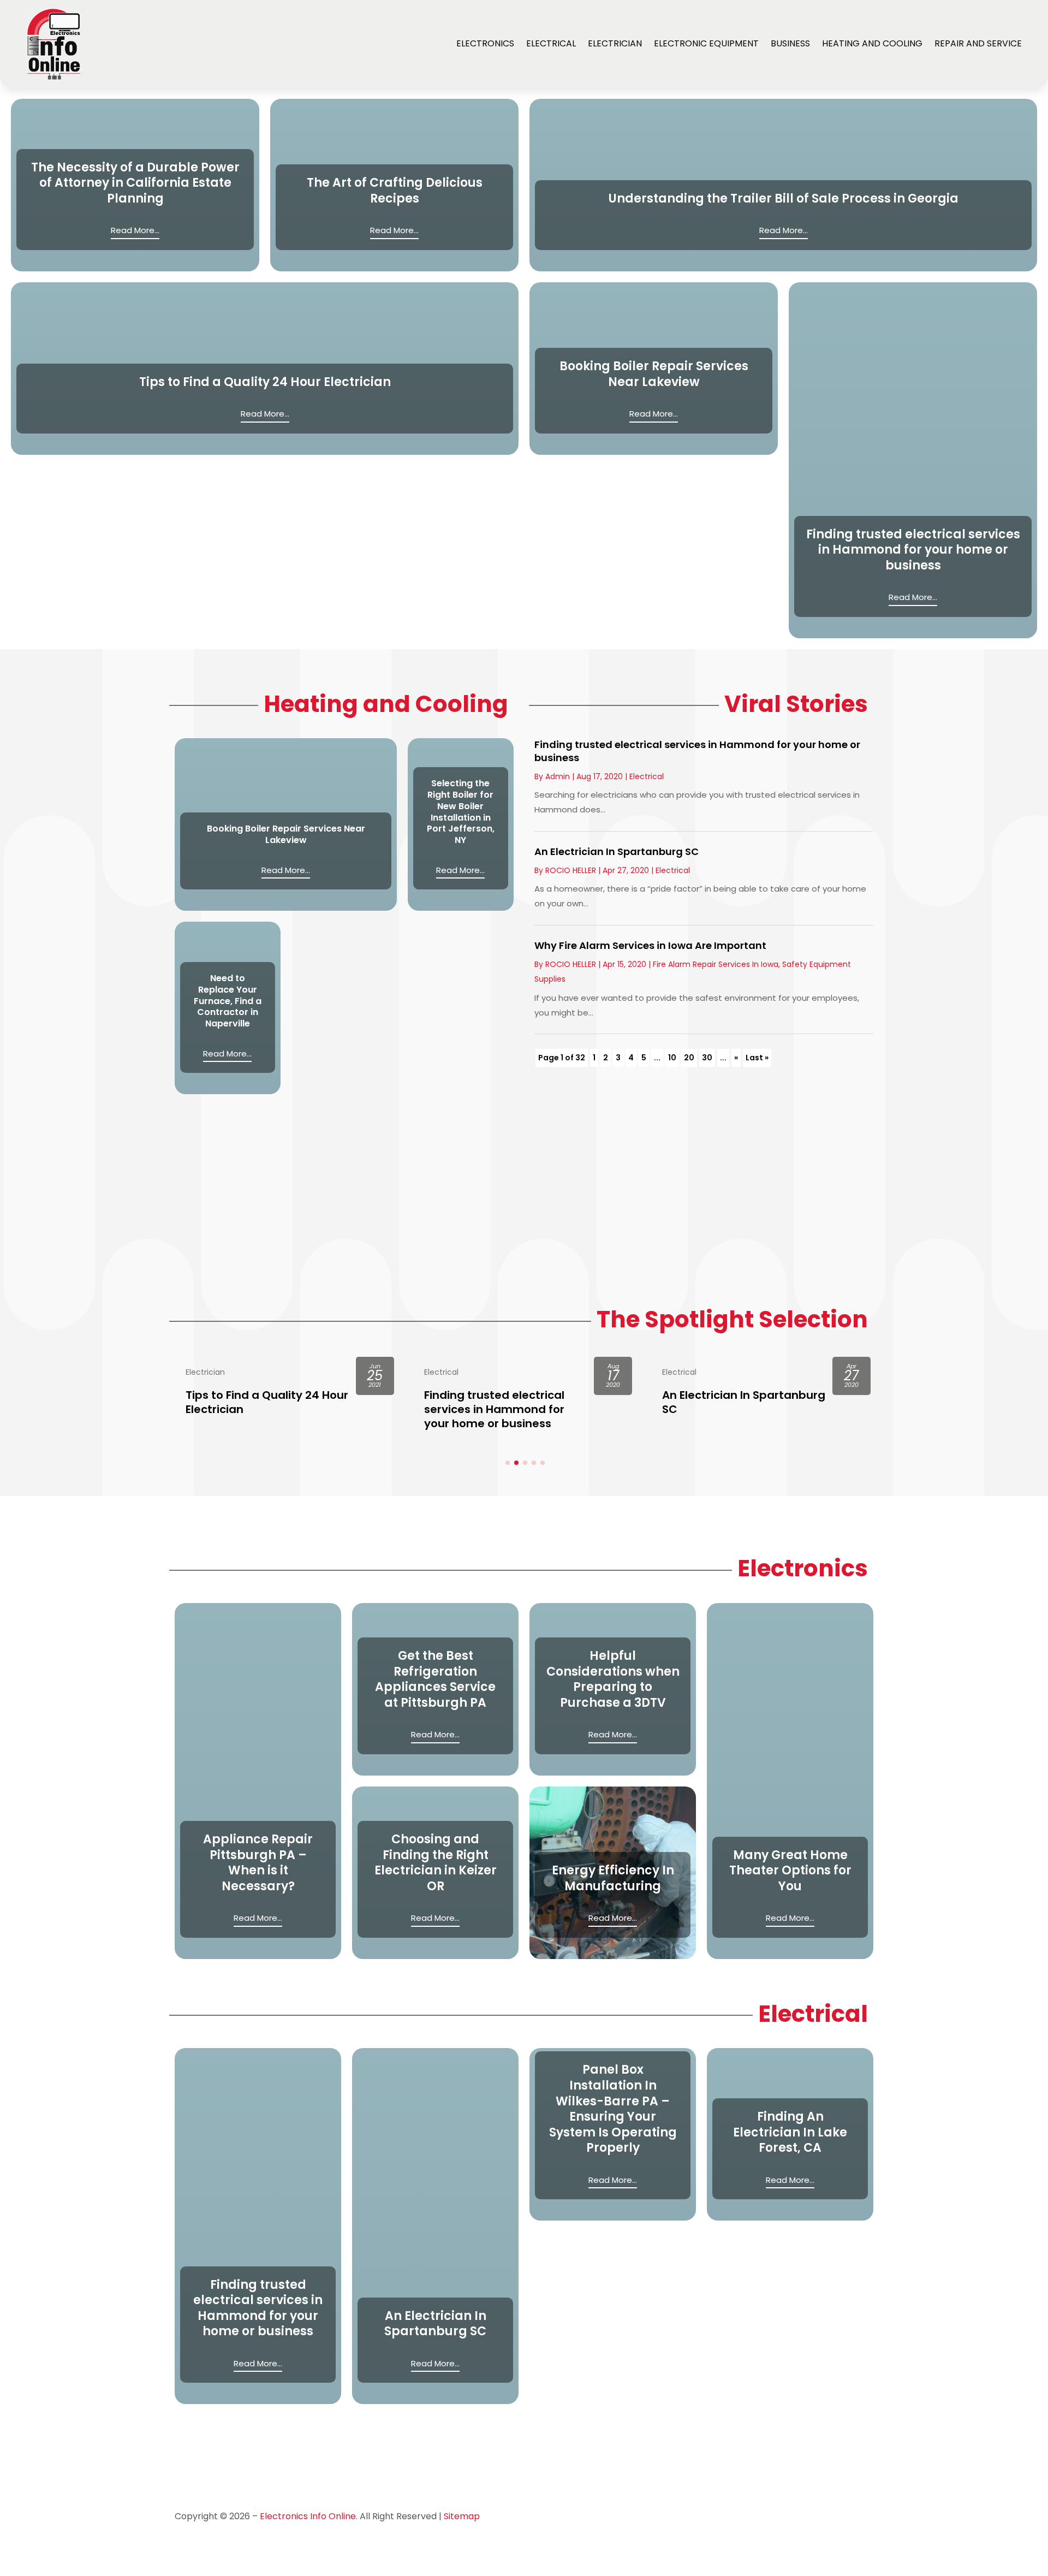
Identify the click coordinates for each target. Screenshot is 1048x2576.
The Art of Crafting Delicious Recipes (395, 191)
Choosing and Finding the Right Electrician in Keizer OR (436, 1863)
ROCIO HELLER (571, 870)
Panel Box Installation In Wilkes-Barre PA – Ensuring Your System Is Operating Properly (613, 2109)
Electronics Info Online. (309, 2516)
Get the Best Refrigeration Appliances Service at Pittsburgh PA (435, 1679)
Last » (757, 1058)
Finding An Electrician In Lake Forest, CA (790, 2132)
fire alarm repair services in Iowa (716, 964)
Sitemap (462, 2516)
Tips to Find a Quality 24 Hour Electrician (265, 382)
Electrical (551, 43)
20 (689, 1058)
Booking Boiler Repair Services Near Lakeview (654, 374)
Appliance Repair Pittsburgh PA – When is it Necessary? (258, 1863)
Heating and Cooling (872, 43)
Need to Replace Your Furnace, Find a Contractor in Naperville (228, 1001)
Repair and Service (978, 43)
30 (707, 1058)
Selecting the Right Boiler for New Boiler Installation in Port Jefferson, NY (461, 812)
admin (558, 776)
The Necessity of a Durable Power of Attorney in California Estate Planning (135, 183)
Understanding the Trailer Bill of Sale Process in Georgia (784, 198)
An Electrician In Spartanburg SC (617, 851)
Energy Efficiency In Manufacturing (613, 1878)
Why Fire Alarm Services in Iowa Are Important (650, 945)
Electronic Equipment (706, 43)
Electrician (615, 43)
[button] (508, 1463)
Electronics (485, 43)
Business (790, 43)
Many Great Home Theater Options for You (790, 1871)
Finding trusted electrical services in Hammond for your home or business (913, 550)
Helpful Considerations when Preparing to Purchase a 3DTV (613, 1679)
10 (672, 1058)
